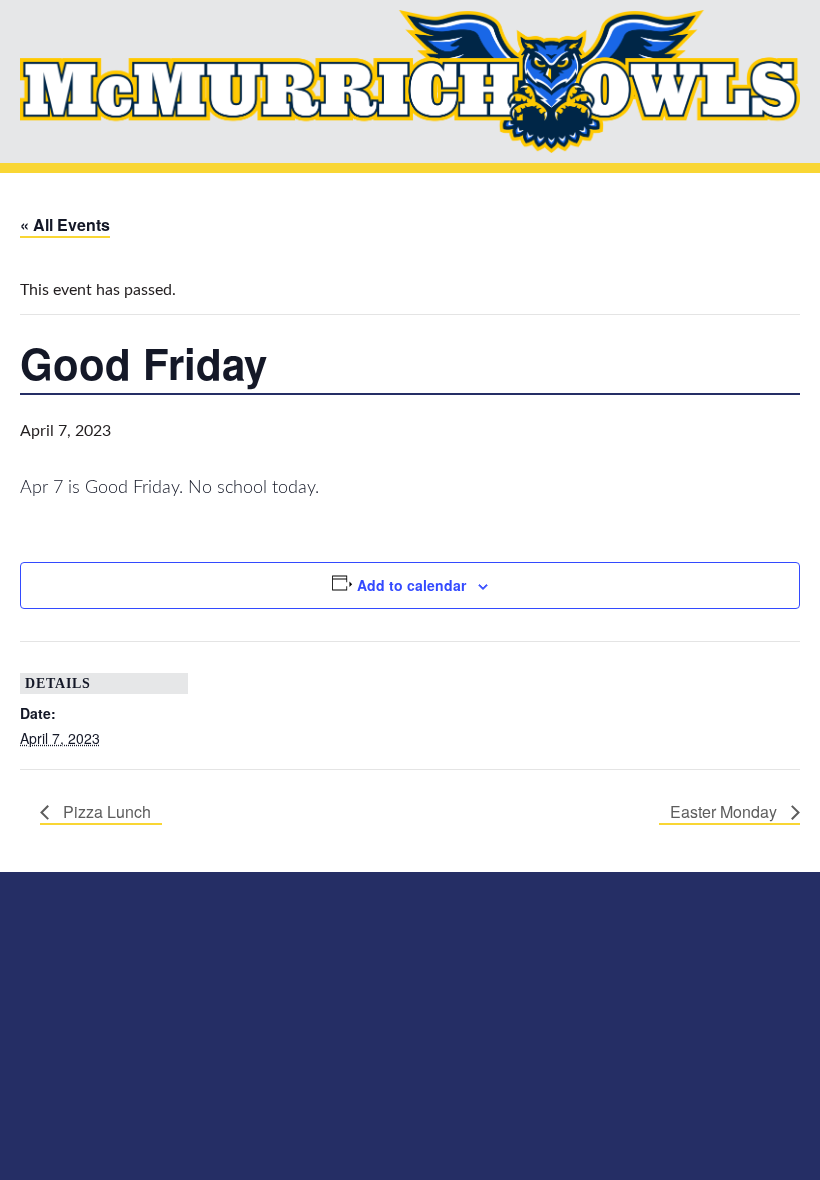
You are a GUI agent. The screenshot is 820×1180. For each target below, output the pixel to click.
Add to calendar (411, 585)
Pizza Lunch (105, 811)
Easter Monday (725, 811)
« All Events (65, 224)
